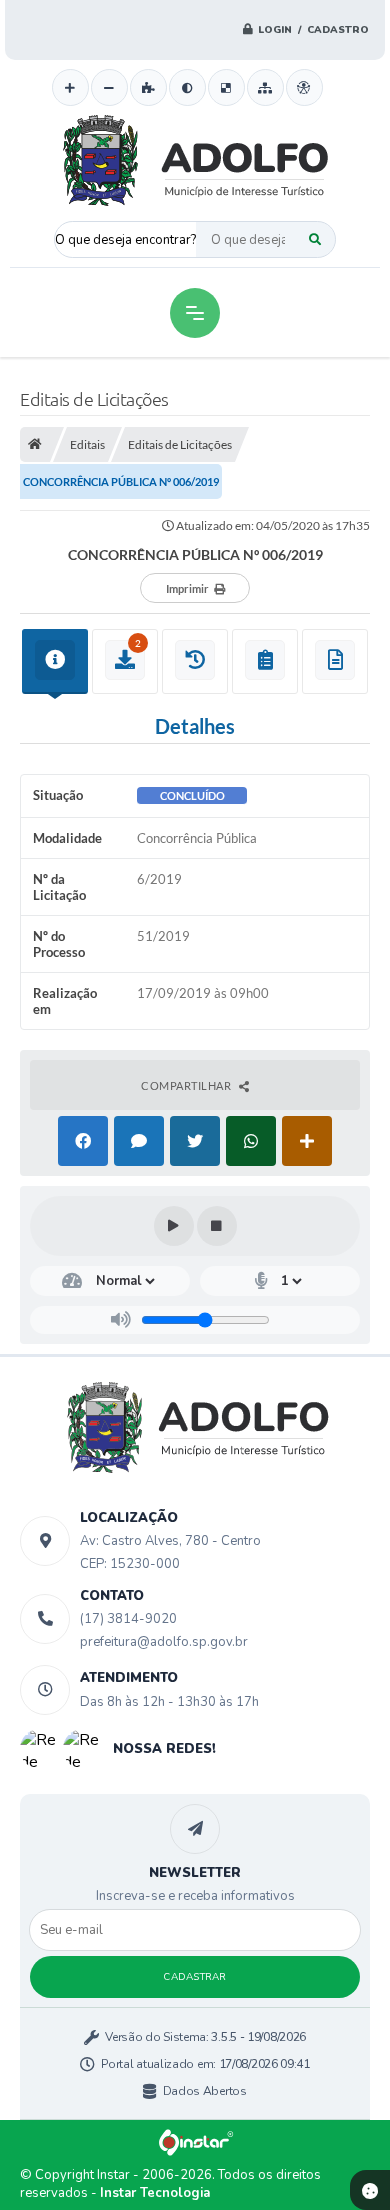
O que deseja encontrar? (125, 240)
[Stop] (217, 1226)
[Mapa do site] (265, 87)
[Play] (174, 1226)
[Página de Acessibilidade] (304, 87)
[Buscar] (315, 239)
